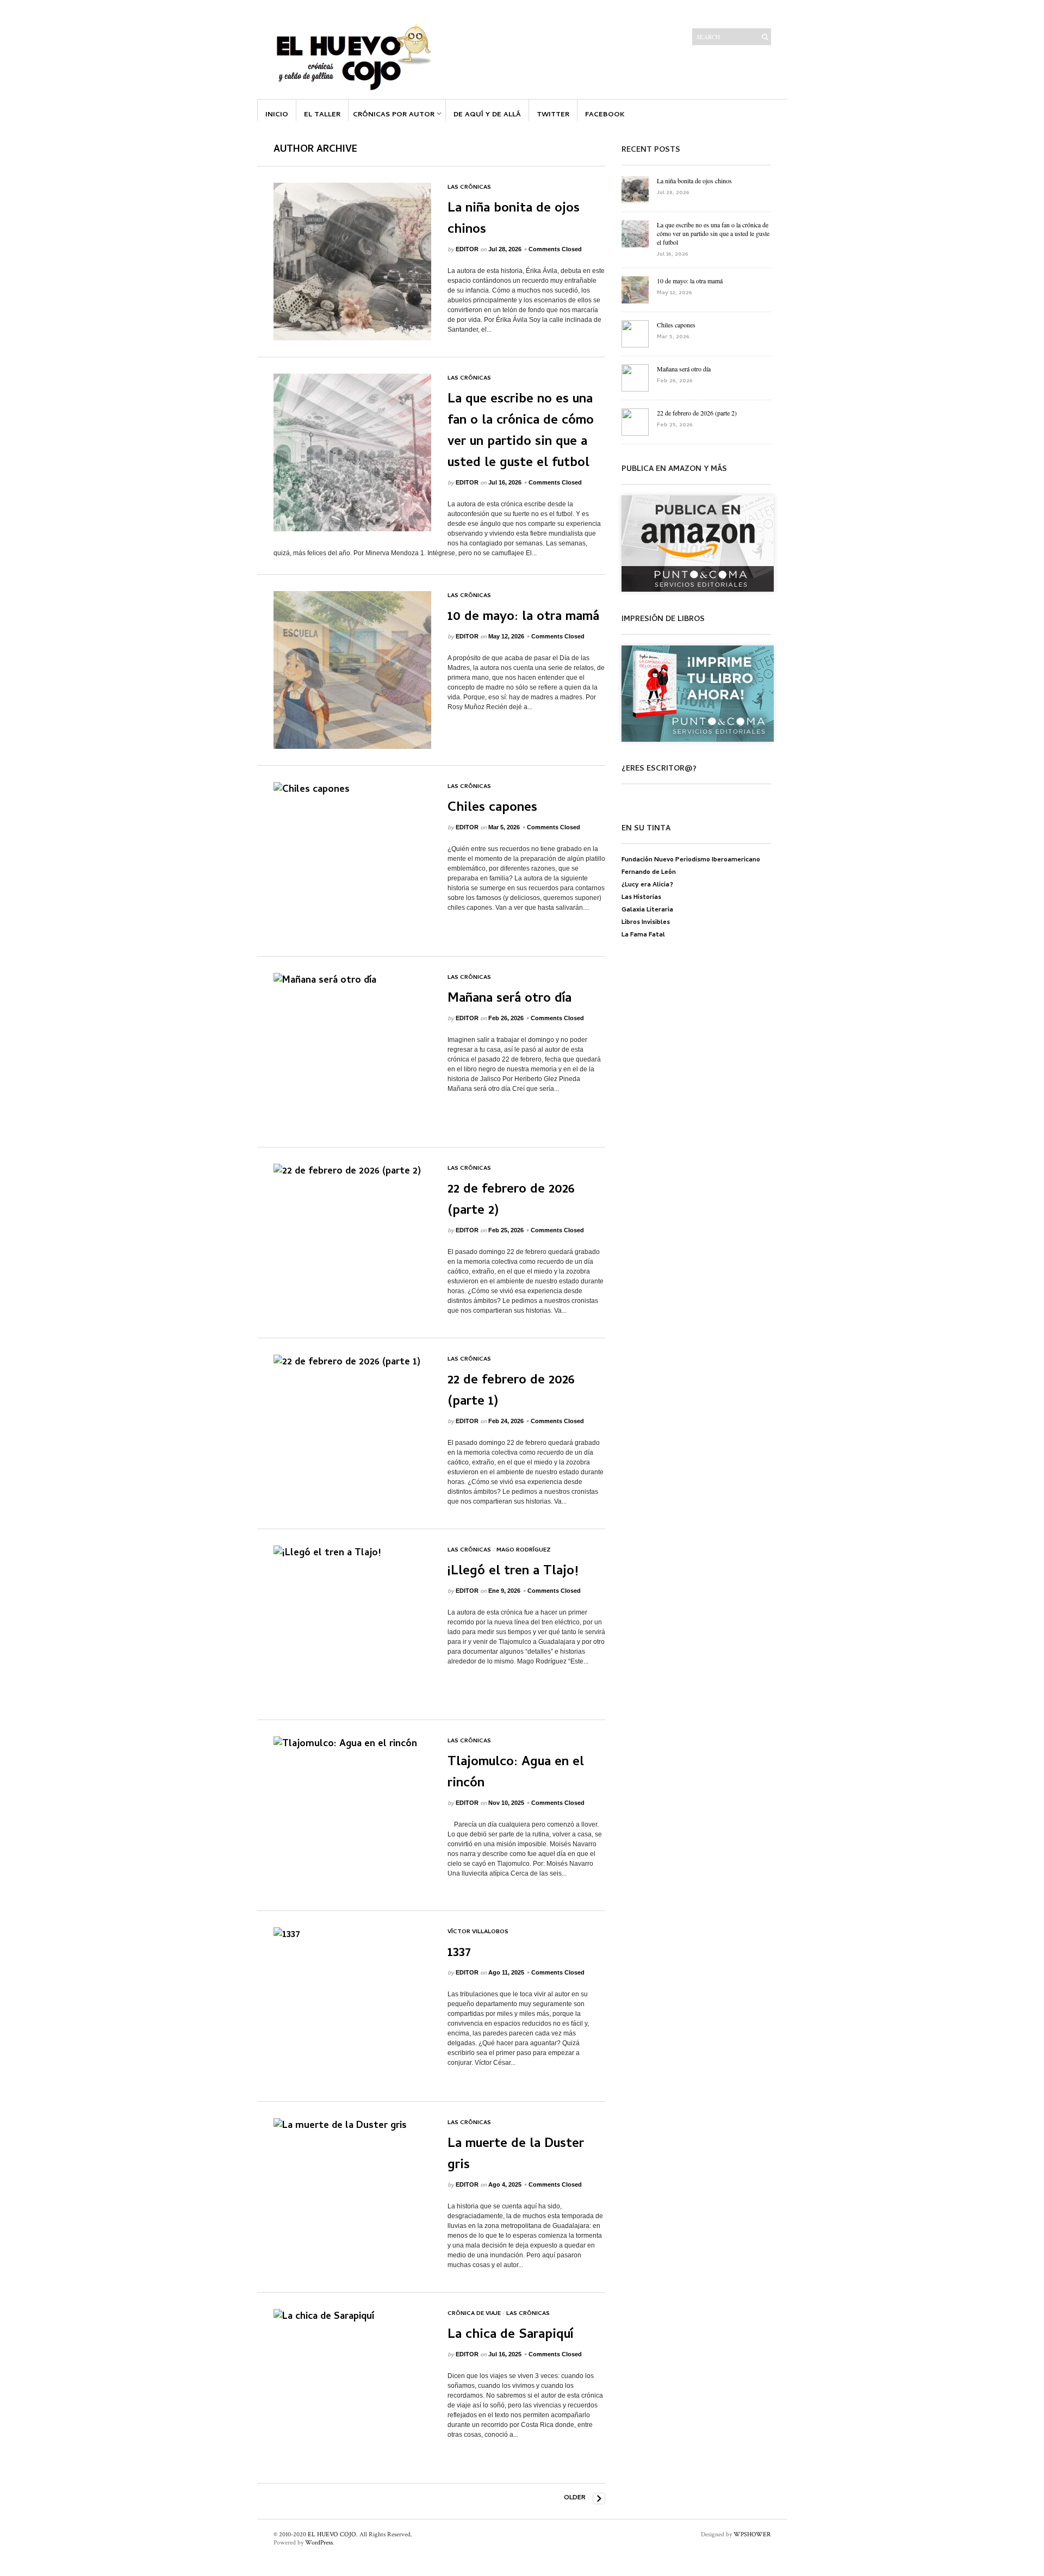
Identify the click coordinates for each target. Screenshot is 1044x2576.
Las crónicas (469, 188)
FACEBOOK (605, 115)
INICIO (277, 115)
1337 (459, 1954)
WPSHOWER (752, 2534)
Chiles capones (492, 808)
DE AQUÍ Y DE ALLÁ (487, 115)
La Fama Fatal (643, 935)
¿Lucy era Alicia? (647, 885)
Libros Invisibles (646, 923)
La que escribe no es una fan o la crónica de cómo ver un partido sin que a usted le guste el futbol (521, 432)
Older (575, 2498)
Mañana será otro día (509, 999)
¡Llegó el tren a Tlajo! (513, 1572)
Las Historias (641, 898)
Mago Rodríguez (524, 1550)
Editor (467, 249)
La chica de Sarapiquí (510, 2335)
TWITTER (553, 115)
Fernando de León (649, 873)
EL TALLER (322, 115)
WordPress (319, 2543)
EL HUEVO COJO (332, 2534)
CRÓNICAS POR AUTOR (394, 115)
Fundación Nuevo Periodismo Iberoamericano (691, 860)
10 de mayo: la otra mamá (523, 617)
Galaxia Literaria (647, 910)
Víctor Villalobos (478, 1932)
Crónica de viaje (474, 2314)
